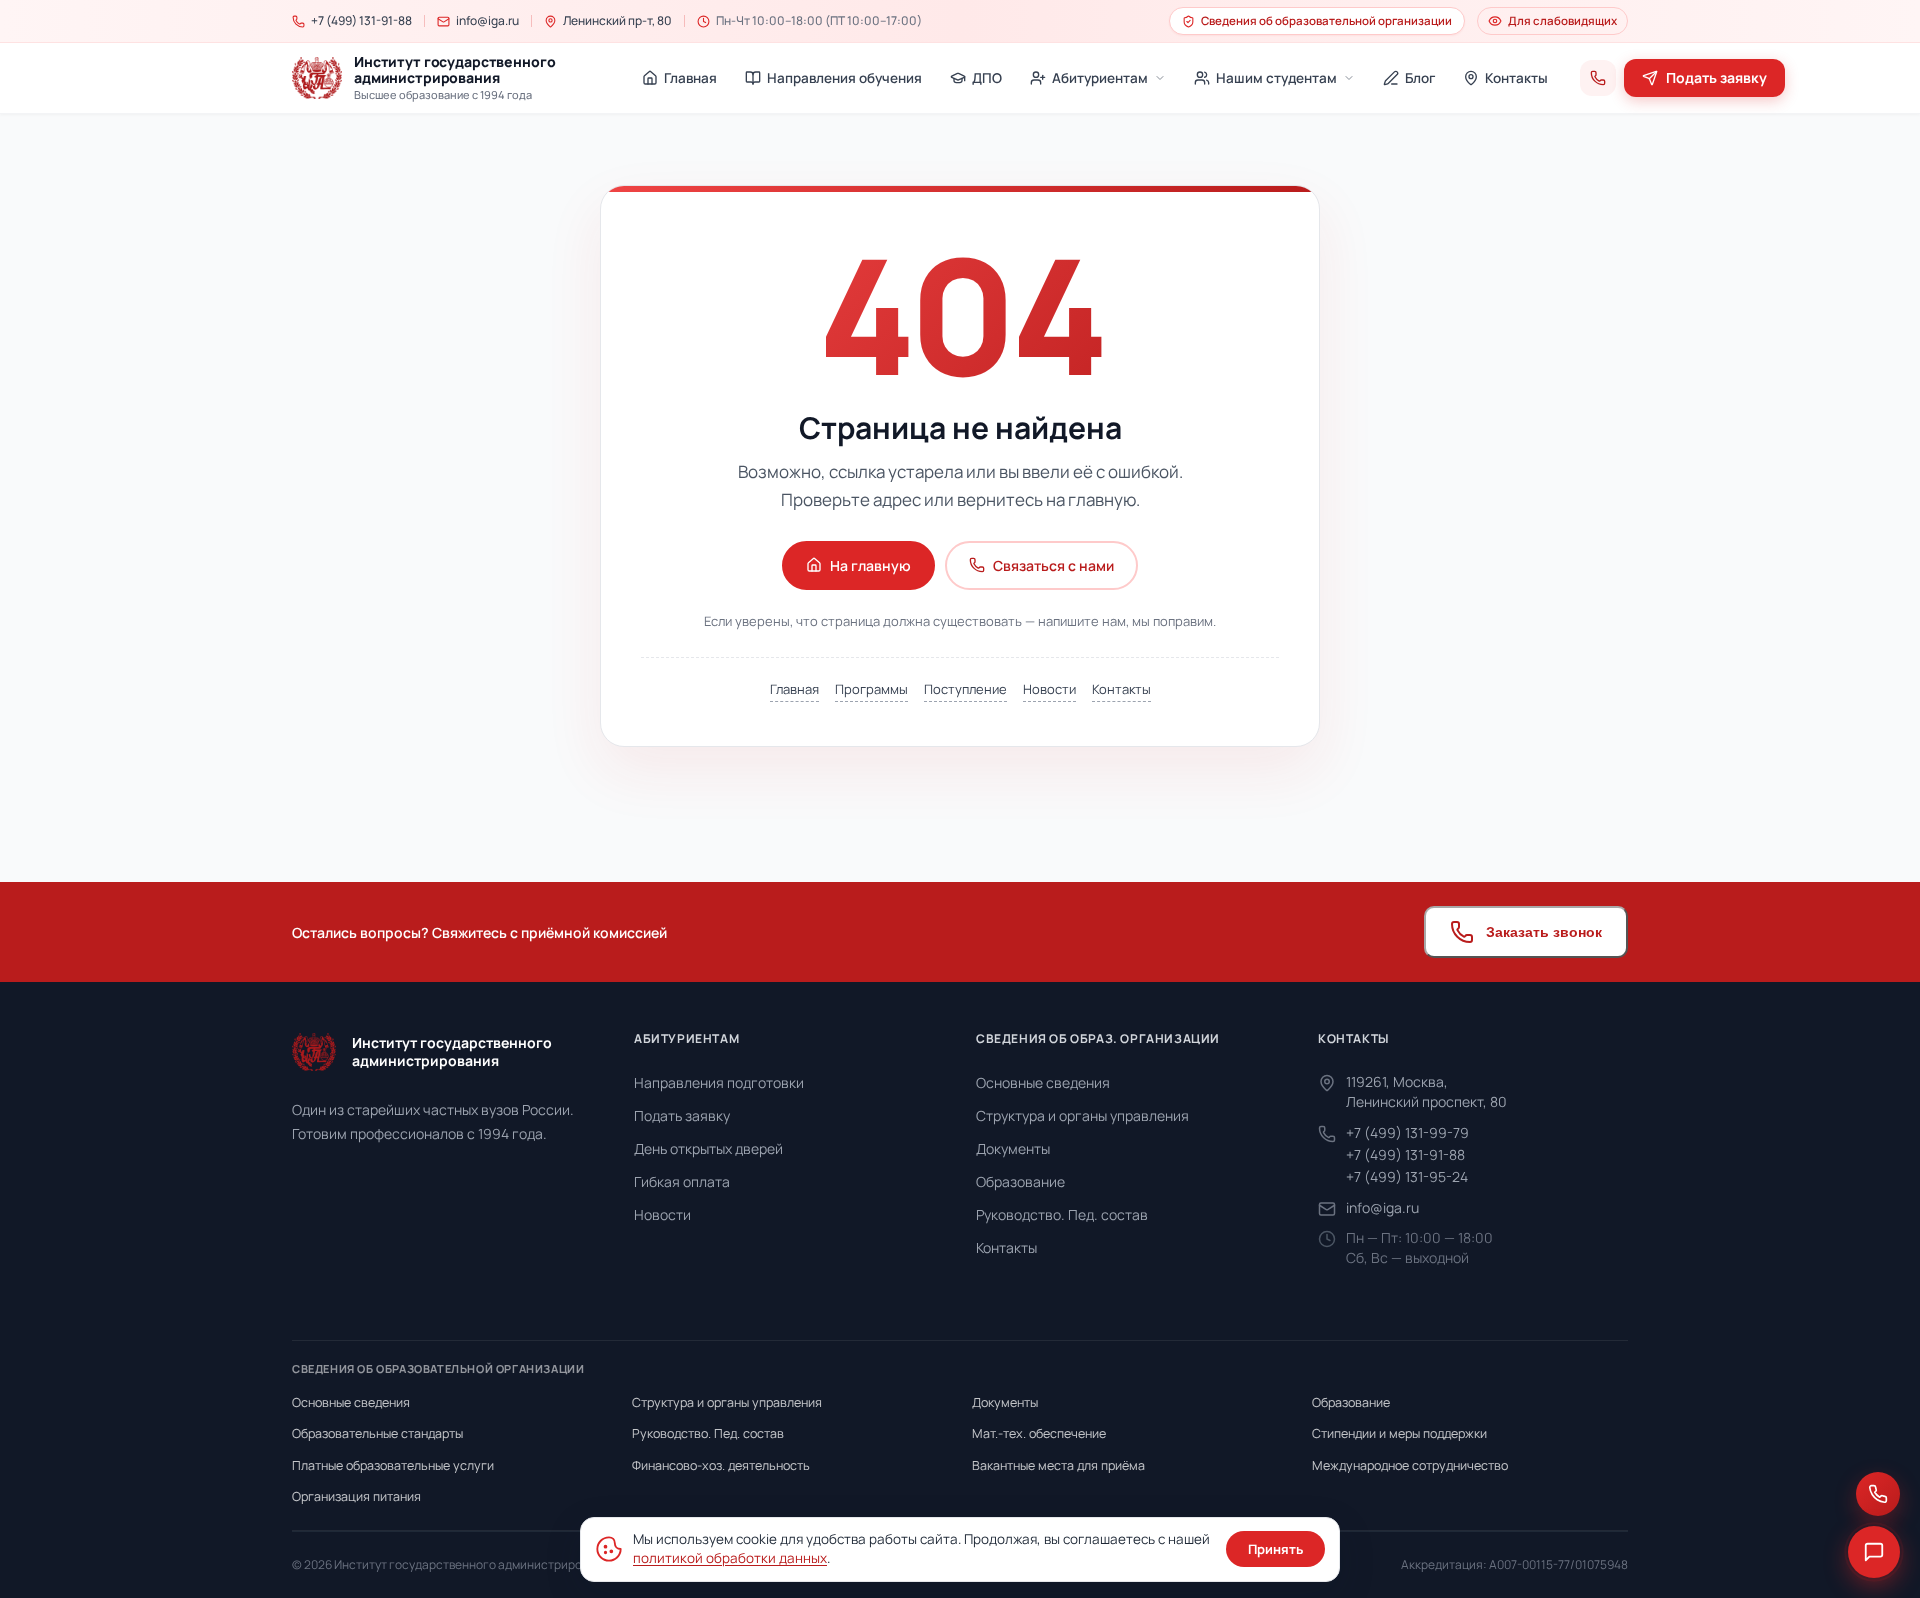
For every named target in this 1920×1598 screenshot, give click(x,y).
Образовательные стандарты (377, 1433)
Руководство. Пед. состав (1062, 1214)
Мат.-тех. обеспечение (1039, 1433)
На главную (870, 565)
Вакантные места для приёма (1058, 1465)
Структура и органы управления (1082, 1115)
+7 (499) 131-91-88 (1405, 1154)
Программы (871, 689)
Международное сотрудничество (1410, 1465)
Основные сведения (1043, 1082)
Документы (1013, 1148)
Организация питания (356, 1496)
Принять (1275, 1549)
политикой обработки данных (730, 1558)
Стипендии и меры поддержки (1399, 1433)
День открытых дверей (708, 1148)
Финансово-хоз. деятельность (721, 1465)
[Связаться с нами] (1878, 1494)
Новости (1049, 689)
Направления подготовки (719, 1082)
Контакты (1121, 689)
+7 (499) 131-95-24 (1407, 1176)
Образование (1020, 1181)
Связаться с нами (1053, 565)
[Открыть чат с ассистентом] (1874, 1552)
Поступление (965, 689)
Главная (794, 689)
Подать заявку (682, 1115)
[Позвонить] (1598, 78)
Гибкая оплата (682, 1181)
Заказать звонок (1544, 932)
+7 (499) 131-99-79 (1407, 1132)
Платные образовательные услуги (393, 1465)
